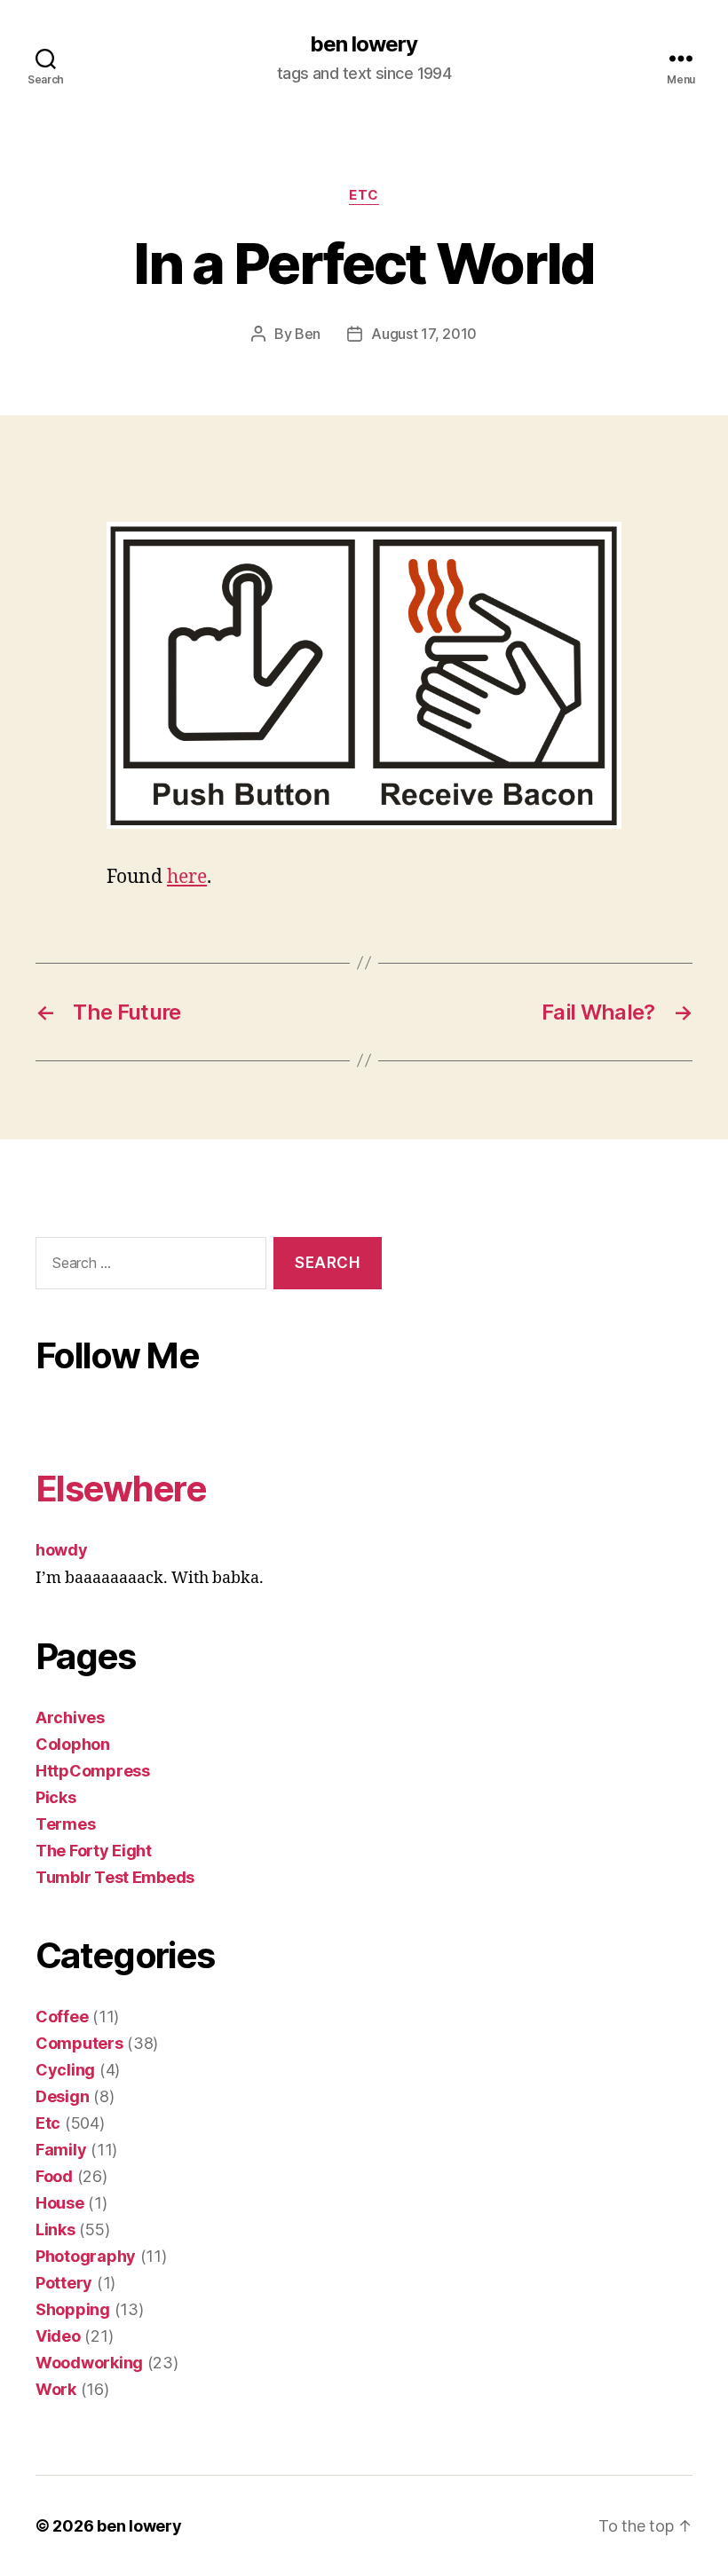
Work (56, 2389)
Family (61, 2150)
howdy (62, 1550)
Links (55, 2229)
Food (54, 2176)
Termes (65, 1824)
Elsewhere (121, 1489)
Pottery (64, 2283)
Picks (56, 1797)
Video (58, 2336)
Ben (308, 334)
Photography (86, 2256)
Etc (364, 195)
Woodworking (89, 2363)
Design (62, 2096)
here (187, 877)
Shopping (73, 2309)
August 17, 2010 (424, 334)
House (60, 2203)
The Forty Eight (94, 1851)
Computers (79, 2043)
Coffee (62, 2017)
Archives (70, 1717)
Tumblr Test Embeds (115, 1877)
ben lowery (364, 44)
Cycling (65, 2070)
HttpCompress (93, 1771)
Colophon (73, 1744)
